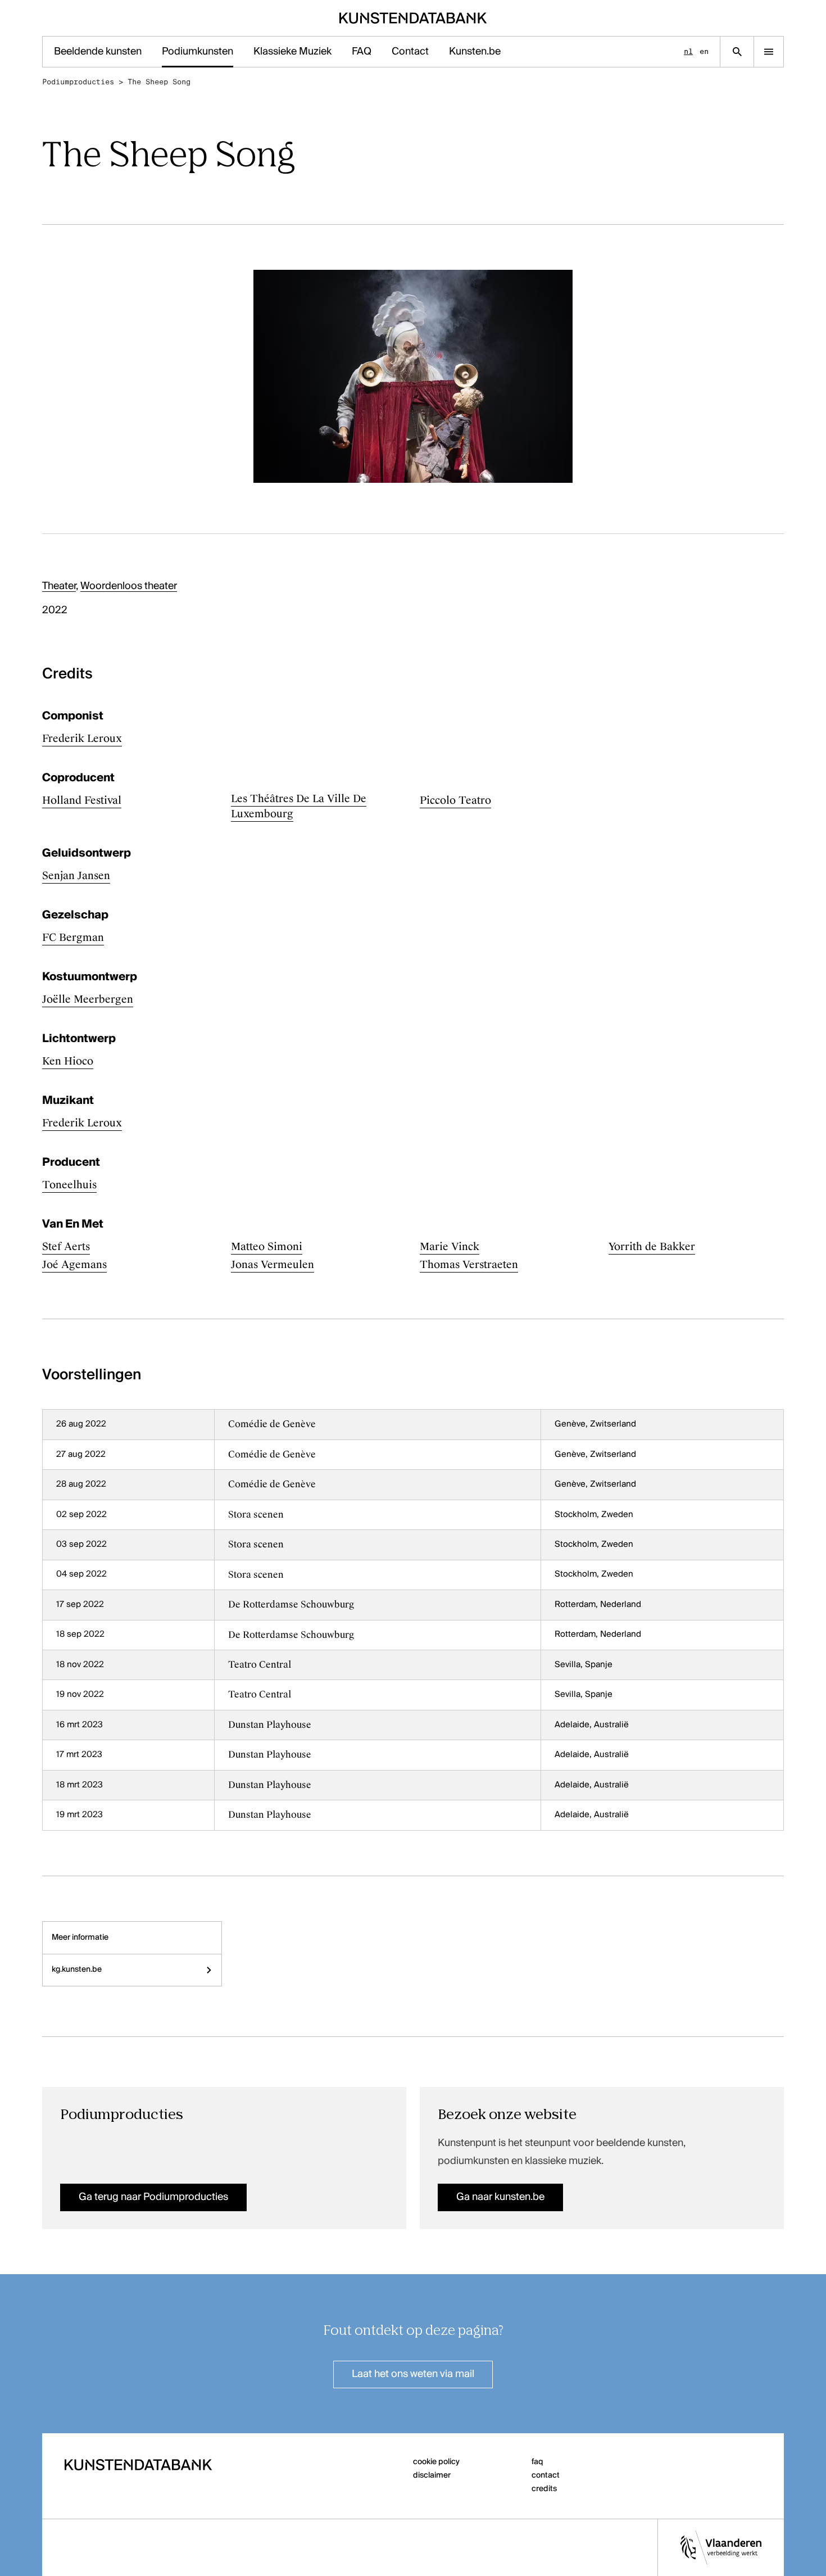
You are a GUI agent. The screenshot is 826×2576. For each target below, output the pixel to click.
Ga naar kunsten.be (500, 2197)
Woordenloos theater (129, 586)
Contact (410, 52)
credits (544, 2489)
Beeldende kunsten (98, 52)
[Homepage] (413, 18)
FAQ (362, 52)
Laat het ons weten (413, 2374)
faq (537, 2462)
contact (546, 2475)
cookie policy (436, 2462)
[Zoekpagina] (737, 52)
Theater (59, 586)
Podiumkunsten (198, 52)
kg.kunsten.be (77, 1970)
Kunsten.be (475, 52)
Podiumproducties (78, 82)
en (704, 51)
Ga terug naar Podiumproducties (153, 2197)
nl (688, 51)
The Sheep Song (159, 82)
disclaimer (432, 2475)
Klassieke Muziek (292, 52)
